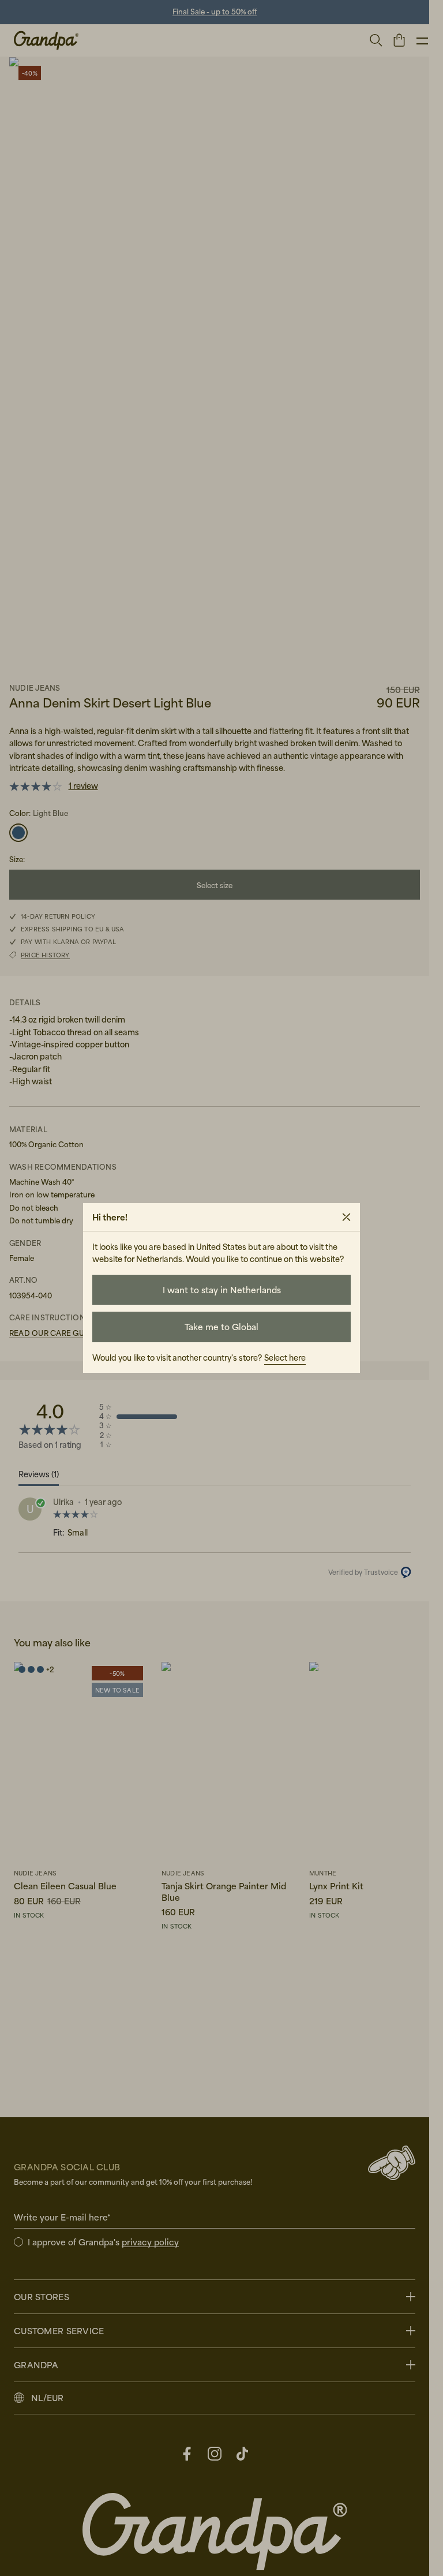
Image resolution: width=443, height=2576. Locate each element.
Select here (285, 1358)
